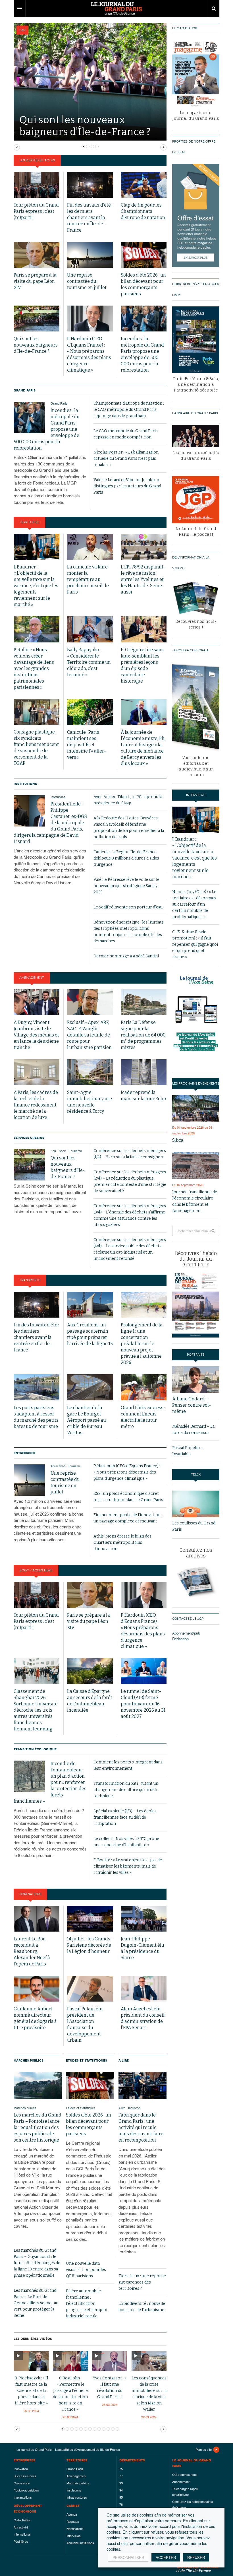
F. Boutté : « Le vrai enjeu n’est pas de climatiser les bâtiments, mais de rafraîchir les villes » (128, 1866)
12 (117, 2429)
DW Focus (116, 9)
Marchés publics (29, 2060)
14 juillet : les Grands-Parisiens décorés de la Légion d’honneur (90, 1945)
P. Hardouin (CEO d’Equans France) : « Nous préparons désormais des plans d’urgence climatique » (127, 1472)
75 (121, 2469)
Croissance (22, 2483)
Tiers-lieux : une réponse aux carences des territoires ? (142, 2282)
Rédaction (180, 1639)
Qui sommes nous (185, 2474)
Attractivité (58, 1466)
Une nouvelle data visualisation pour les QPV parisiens (86, 2270)
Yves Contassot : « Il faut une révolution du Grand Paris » (110, 2388)
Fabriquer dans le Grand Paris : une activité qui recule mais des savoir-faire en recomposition (141, 2127)
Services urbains (29, 1138)
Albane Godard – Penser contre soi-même (192, 1405)
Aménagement (32, 978)
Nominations (30, 1894)
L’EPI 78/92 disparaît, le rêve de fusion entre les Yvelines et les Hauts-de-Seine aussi (142, 579)
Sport (63, 1151)
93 (121, 2483)
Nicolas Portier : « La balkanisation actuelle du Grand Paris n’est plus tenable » (126, 458)
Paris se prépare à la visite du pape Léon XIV (35, 281)
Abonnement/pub (186, 1633)
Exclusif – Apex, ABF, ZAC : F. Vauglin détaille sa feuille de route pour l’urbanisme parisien (89, 1035)
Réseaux (73, 2521)
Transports (30, 1280)
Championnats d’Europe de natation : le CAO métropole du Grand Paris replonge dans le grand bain (129, 410)
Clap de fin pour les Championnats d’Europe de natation (143, 211)
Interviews (74, 2536)
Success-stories (25, 2476)
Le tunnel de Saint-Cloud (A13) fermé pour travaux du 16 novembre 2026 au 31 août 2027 (143, 1704)
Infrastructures (77, 2497)
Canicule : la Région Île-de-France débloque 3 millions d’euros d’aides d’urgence (126, 858)
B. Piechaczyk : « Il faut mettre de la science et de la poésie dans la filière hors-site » (31, 2391)
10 (108, 2429)
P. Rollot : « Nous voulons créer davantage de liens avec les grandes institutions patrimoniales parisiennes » (34, 668)
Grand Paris (25, 390)
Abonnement (181, 2482)
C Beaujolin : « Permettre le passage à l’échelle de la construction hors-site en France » (70, 2394)
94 (121, 2490)
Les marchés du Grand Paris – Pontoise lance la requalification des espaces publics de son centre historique (38, 2127)
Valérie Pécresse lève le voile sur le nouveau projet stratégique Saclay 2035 (126, 886)
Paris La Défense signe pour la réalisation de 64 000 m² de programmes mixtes (143, 1035)
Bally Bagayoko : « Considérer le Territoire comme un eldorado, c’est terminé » (89, 662)
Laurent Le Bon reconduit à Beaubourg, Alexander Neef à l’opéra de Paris (32, 1951)
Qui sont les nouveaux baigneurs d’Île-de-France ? (36, 345)
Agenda (72, 2514)
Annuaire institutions (80, 2543)
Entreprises (24, 1453)
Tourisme (75, 1151)
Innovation (21, 2469)
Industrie (134, 2108)
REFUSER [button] (196, 2557)
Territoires (29, 522)
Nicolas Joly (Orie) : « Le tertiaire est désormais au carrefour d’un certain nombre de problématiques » (194, 904)
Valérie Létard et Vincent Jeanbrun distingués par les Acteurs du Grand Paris (127, 486)
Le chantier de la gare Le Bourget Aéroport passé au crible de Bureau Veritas (87, 1420)
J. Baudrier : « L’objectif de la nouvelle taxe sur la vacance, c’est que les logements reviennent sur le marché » (36, 586)
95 (121, 2497)
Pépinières (21, 2541)
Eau (22, 30)
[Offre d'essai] (196, 215)
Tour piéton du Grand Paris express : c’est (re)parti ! (36, 211)
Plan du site (204, 2449)
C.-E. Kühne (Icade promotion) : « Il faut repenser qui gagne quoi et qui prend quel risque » (195, 944)
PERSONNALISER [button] (128, 2557)
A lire (124, 2060)
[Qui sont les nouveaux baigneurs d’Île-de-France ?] (90, 81)
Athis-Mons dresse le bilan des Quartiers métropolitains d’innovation (122, 1542)
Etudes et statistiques (87, 2060)
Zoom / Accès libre (36, 1570)
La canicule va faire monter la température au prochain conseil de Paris (88, 579)
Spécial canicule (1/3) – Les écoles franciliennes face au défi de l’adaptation (125, 1817)
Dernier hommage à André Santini (126, 956)
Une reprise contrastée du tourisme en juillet (87, 281)
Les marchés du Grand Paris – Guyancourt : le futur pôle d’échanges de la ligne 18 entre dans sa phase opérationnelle (37, 2263)
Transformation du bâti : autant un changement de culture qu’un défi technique (126, 1790)
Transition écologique (35, 1749)
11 (113, 2429)
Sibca (178, 1140)
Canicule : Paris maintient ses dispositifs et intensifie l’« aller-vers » (87, 745)
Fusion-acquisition (26, 2490)
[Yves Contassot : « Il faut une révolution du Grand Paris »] (110, 2360)
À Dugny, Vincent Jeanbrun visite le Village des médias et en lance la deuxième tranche (36, 1035)
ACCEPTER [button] (166, 2557)
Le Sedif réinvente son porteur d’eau (128, 907)
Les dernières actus (37, 160)
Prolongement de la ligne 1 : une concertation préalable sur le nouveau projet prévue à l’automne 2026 (142, 1344)
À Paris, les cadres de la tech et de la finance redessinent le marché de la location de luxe (36, 1105)
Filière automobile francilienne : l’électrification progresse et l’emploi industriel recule (87, 2304)
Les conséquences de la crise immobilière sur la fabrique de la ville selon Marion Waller (149, 2394)
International (22, 2534)
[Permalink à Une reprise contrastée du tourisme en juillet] (29, 1480)
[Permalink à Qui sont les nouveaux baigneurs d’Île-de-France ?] (29, 1165)
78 (121, 2504)
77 (121, 2476)
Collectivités (22, 2520)
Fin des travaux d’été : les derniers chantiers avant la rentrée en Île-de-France (90, 218)
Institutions (25, 784)
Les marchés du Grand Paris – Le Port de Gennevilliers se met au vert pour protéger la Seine (36, 2303)
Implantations (23, 2497)
